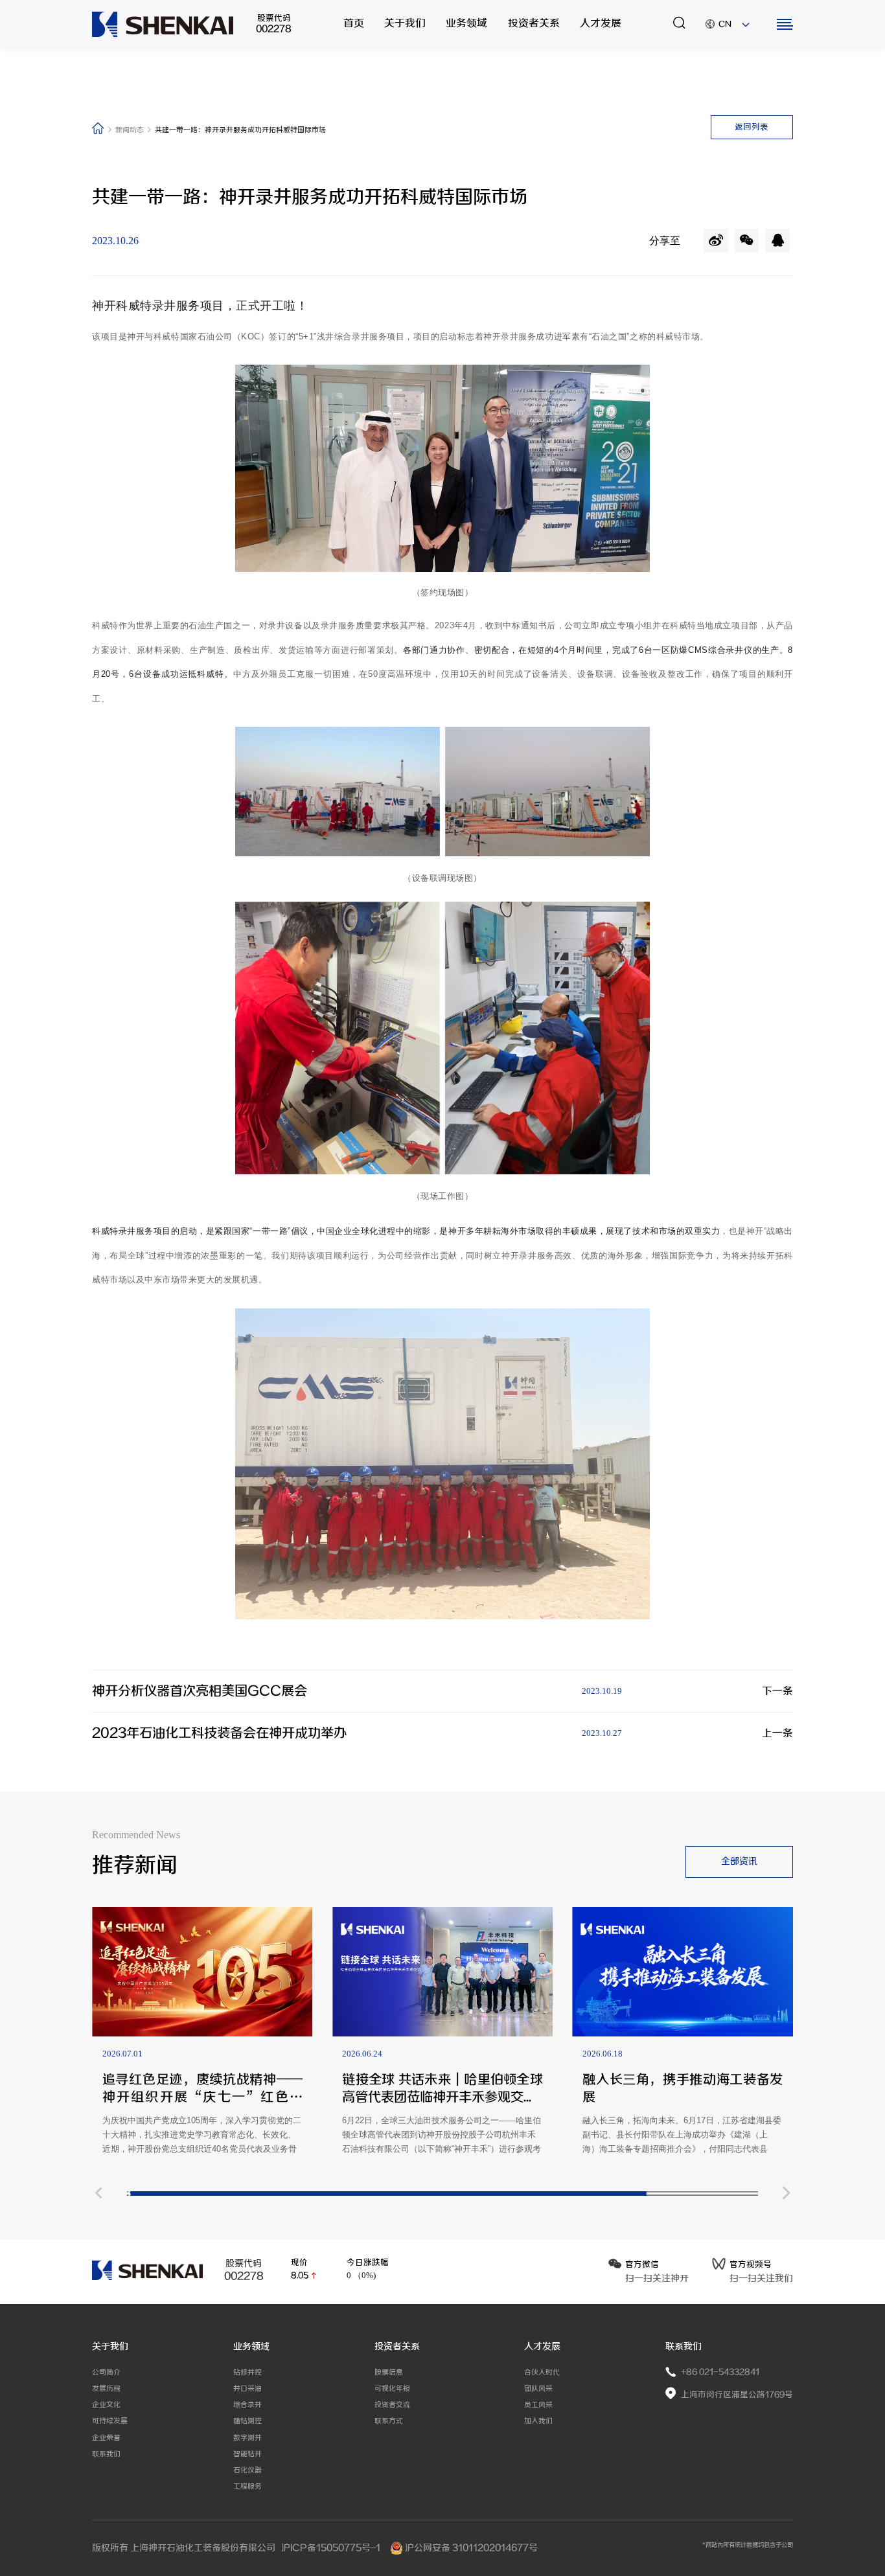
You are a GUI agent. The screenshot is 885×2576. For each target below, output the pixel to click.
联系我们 (106, 2454)
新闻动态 (131, 130)
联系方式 (389, 2421)
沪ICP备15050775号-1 (332, 2548)
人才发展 (601, 24)
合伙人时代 (542, 2372)
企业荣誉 (106, 2438)
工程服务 (247, 2486)
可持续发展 (110, 2421)
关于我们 (405, 24)
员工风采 (538, 2405)
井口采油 (247, 2388)
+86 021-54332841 (720, 2372)
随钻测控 (247, 2421)
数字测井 (247, 2438)
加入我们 (538, 2421)
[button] (98, 2194)
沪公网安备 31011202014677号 (470, 2548)
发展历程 (106, 2388)
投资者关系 (534, 24)
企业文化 (106, 2405)
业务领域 (466, 24)
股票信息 (389, 2372)
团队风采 (538, 2388)
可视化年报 (392, 2388)
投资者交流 (392, 2405)
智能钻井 (247, 2454)
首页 (354, 24)
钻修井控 (247, 2372)
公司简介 (106, 2372)
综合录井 (247, 2405)
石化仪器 (247, 2470)
